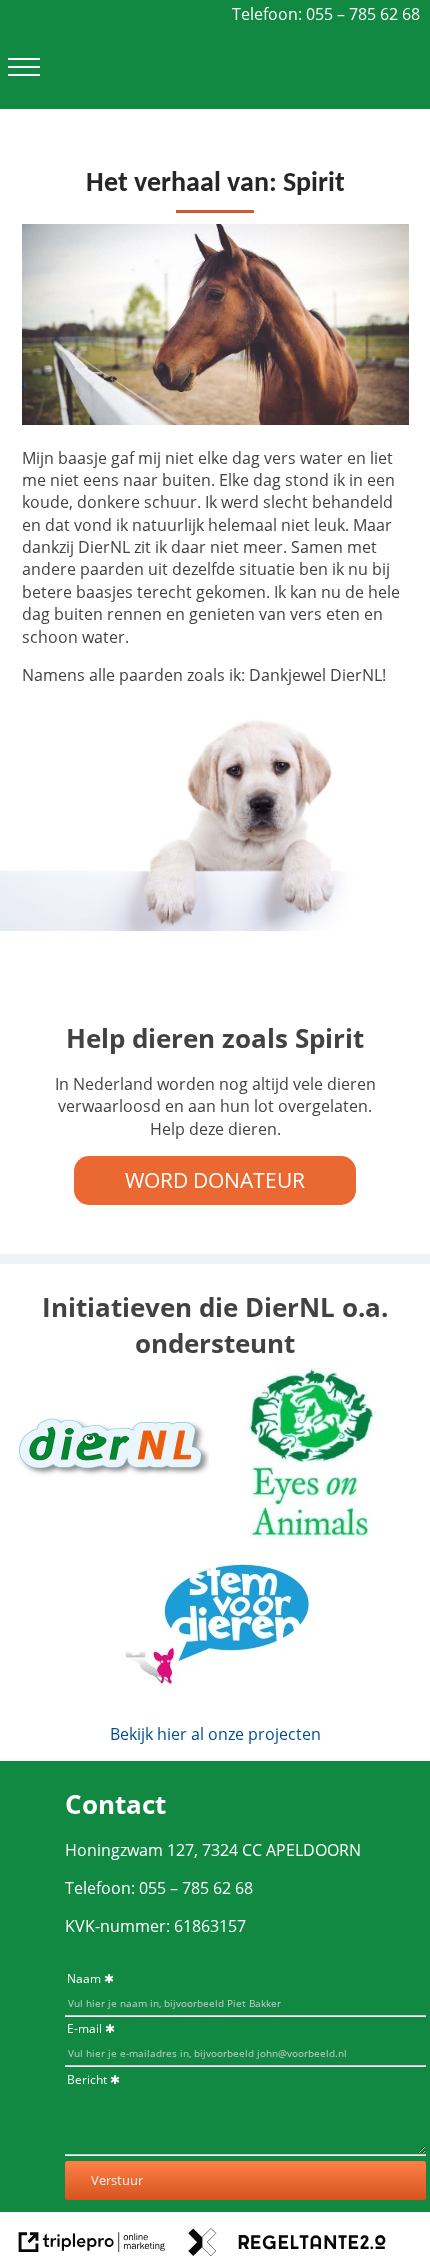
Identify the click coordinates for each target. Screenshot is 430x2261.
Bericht (87, 2079)
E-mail (84, 2028)
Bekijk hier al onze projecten (215, 1734)
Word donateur (215, 1180)
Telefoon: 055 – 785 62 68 (326, 14)
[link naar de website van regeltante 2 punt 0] (287, 2244)
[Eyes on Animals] (313, 1532)
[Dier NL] (109, 1520)
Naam (84, 1978)
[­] (24, 67)
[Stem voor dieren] (215, 1696)
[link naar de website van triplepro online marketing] (92, 2244)
